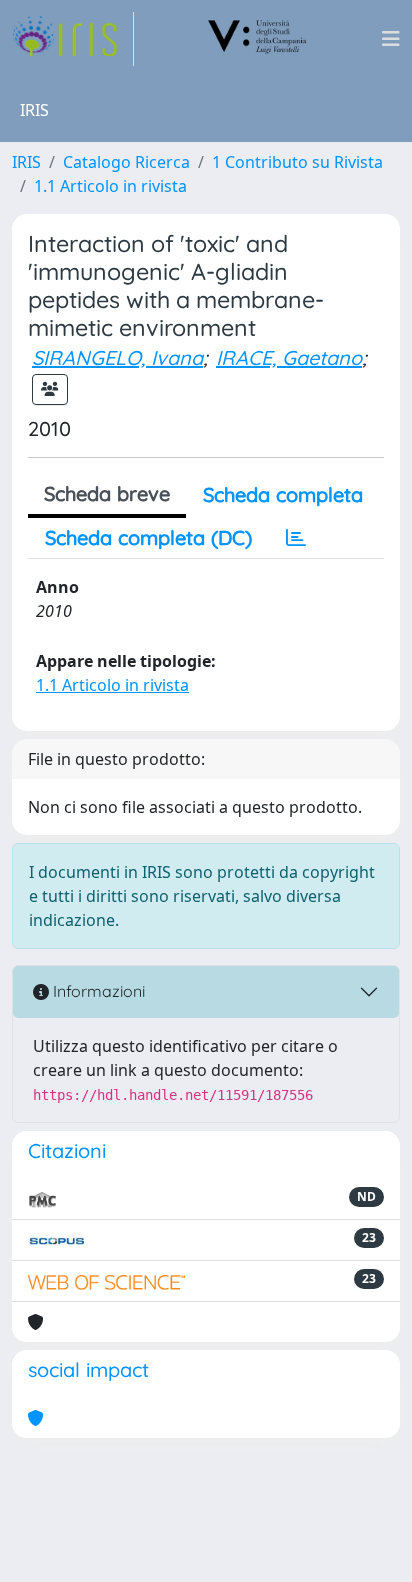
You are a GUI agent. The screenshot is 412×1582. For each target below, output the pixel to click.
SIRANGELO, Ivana (117, 357)
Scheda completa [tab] (283, 494)
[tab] (296, 538)
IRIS (26, 162)
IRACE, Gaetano (289, 357)
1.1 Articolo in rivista (110, 186)
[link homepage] (73, 39)
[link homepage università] (258, 39)
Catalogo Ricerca (126, 162)
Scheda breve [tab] (107, 493)
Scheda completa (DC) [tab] (148, 537)
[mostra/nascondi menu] (391, 39)
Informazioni (97, 991)
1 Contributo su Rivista (297, 162)
